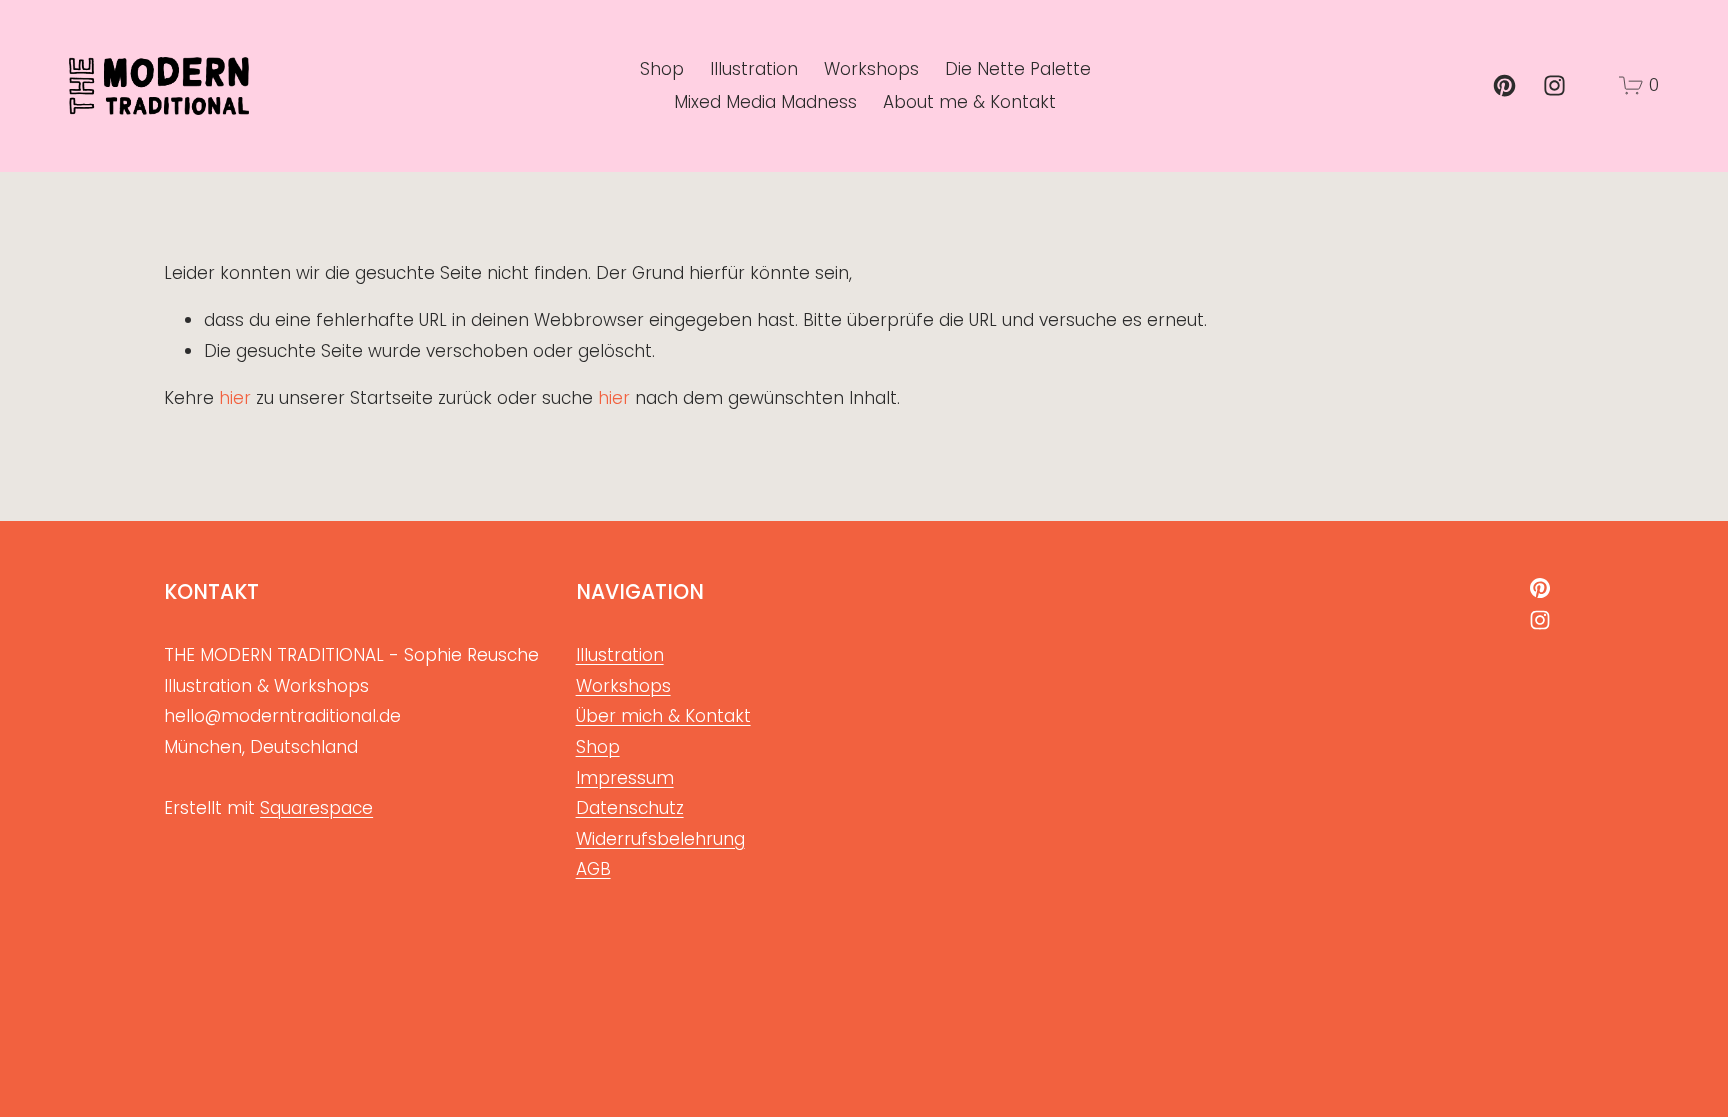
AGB (593, 869)
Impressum (625, 778)
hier (235, 398)
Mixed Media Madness (765, 102)
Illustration (754, 69)
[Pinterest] (1504, 85)
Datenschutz (630, 808)
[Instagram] (1554, 85)
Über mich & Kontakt (663, 716)
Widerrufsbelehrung (660, 839)
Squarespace (316, 808)
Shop (662, 69)
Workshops (871, 69)
